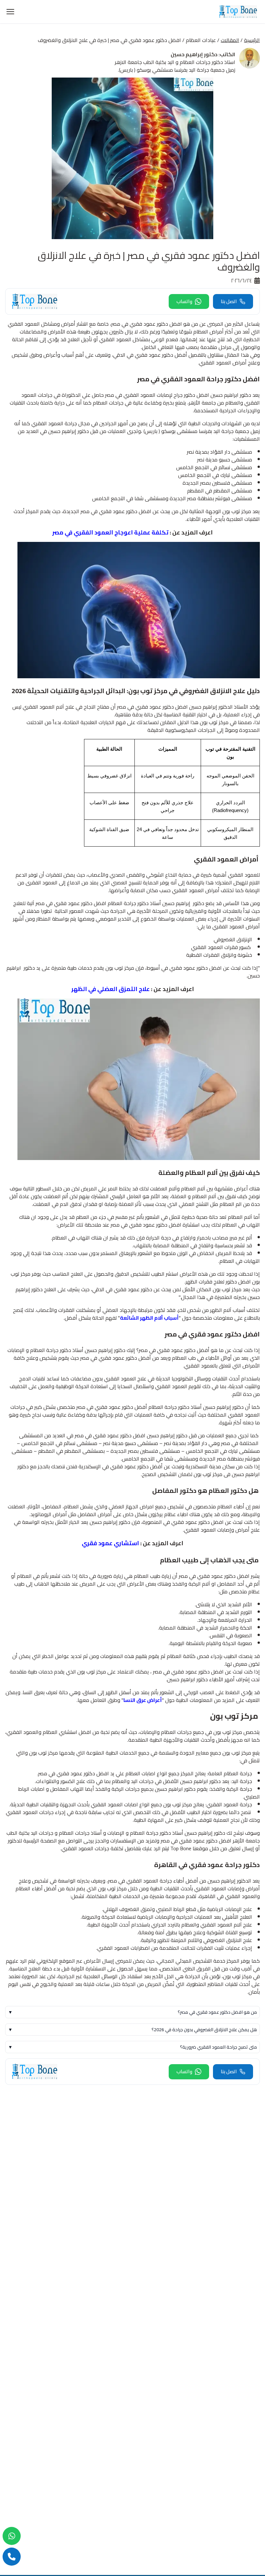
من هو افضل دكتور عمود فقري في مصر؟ (132, 2012)
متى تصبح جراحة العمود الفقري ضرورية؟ (132, 2047)
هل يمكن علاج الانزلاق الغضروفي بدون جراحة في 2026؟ (132, 2030)
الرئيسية (252, 40)
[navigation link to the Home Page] (238, 12)
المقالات (230, 40)
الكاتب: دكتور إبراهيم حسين (203, 54)
